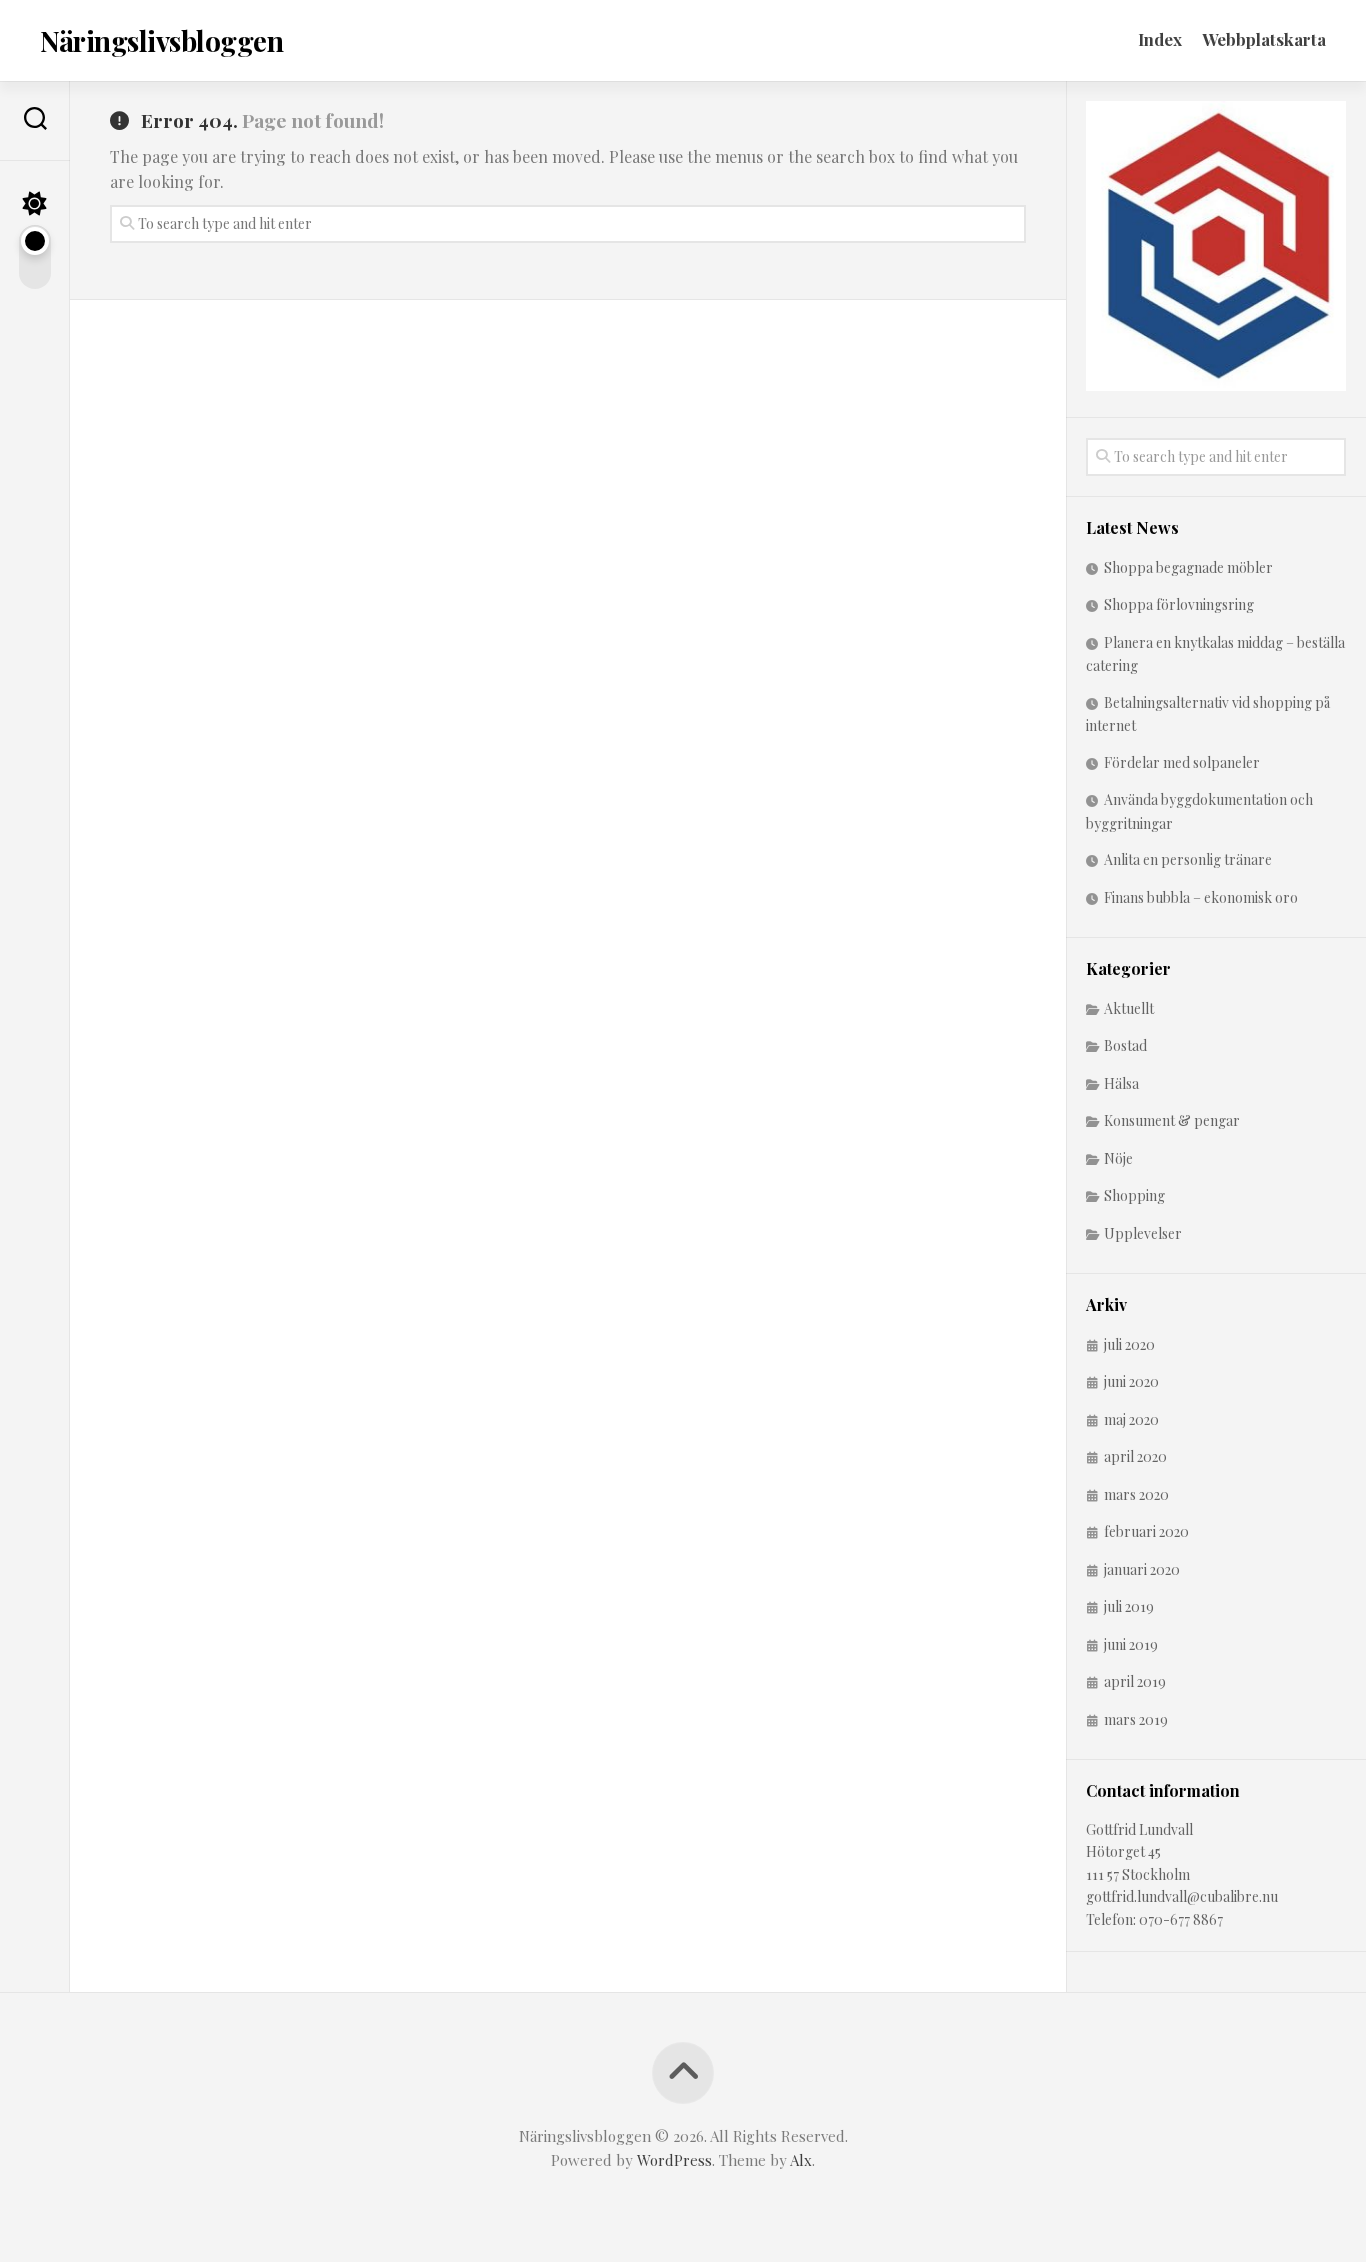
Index (1160, 39)
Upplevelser (1143, 1233)
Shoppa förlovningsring (1179, 604)
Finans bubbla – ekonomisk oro (1201, 897)
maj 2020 (1131, 1419)
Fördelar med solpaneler (1182, 762)
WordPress (674, 2160)
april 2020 (1135, 1456)
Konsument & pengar (1172, 1120)
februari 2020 (1146, 1531)
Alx (801, 2160)
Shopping (1134, 1195)
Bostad (1125, 1045)
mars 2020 (1136, 1494)
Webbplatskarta (1264, 39)
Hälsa (1121, 1083)
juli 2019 (1129, 1606)
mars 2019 (1136, 1719)
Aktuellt (1129, 1008)
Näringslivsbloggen (161, 40)
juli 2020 (1129, 1344)
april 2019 (1135, 1681)
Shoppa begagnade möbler (1188, 567)
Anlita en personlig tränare (1188, 859)
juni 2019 (1131, 1644)
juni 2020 (1131, 1381)
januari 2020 (1142, 1569)
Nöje (1118, 1158)
